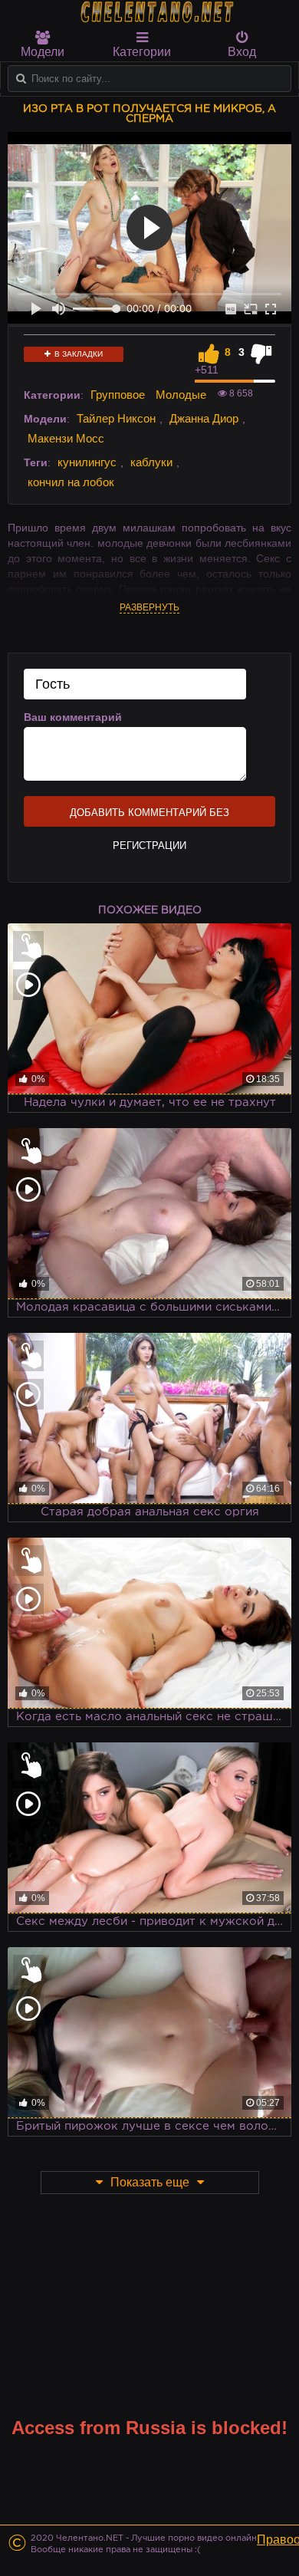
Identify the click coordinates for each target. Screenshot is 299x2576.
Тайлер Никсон (116, 418)
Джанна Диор (204, 418)
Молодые (181, 395)
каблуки (151, 462)
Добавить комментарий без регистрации (149, 817)
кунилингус (87, 462)
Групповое (118, 395)
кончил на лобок (71, 482)
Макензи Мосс (66, 438)
